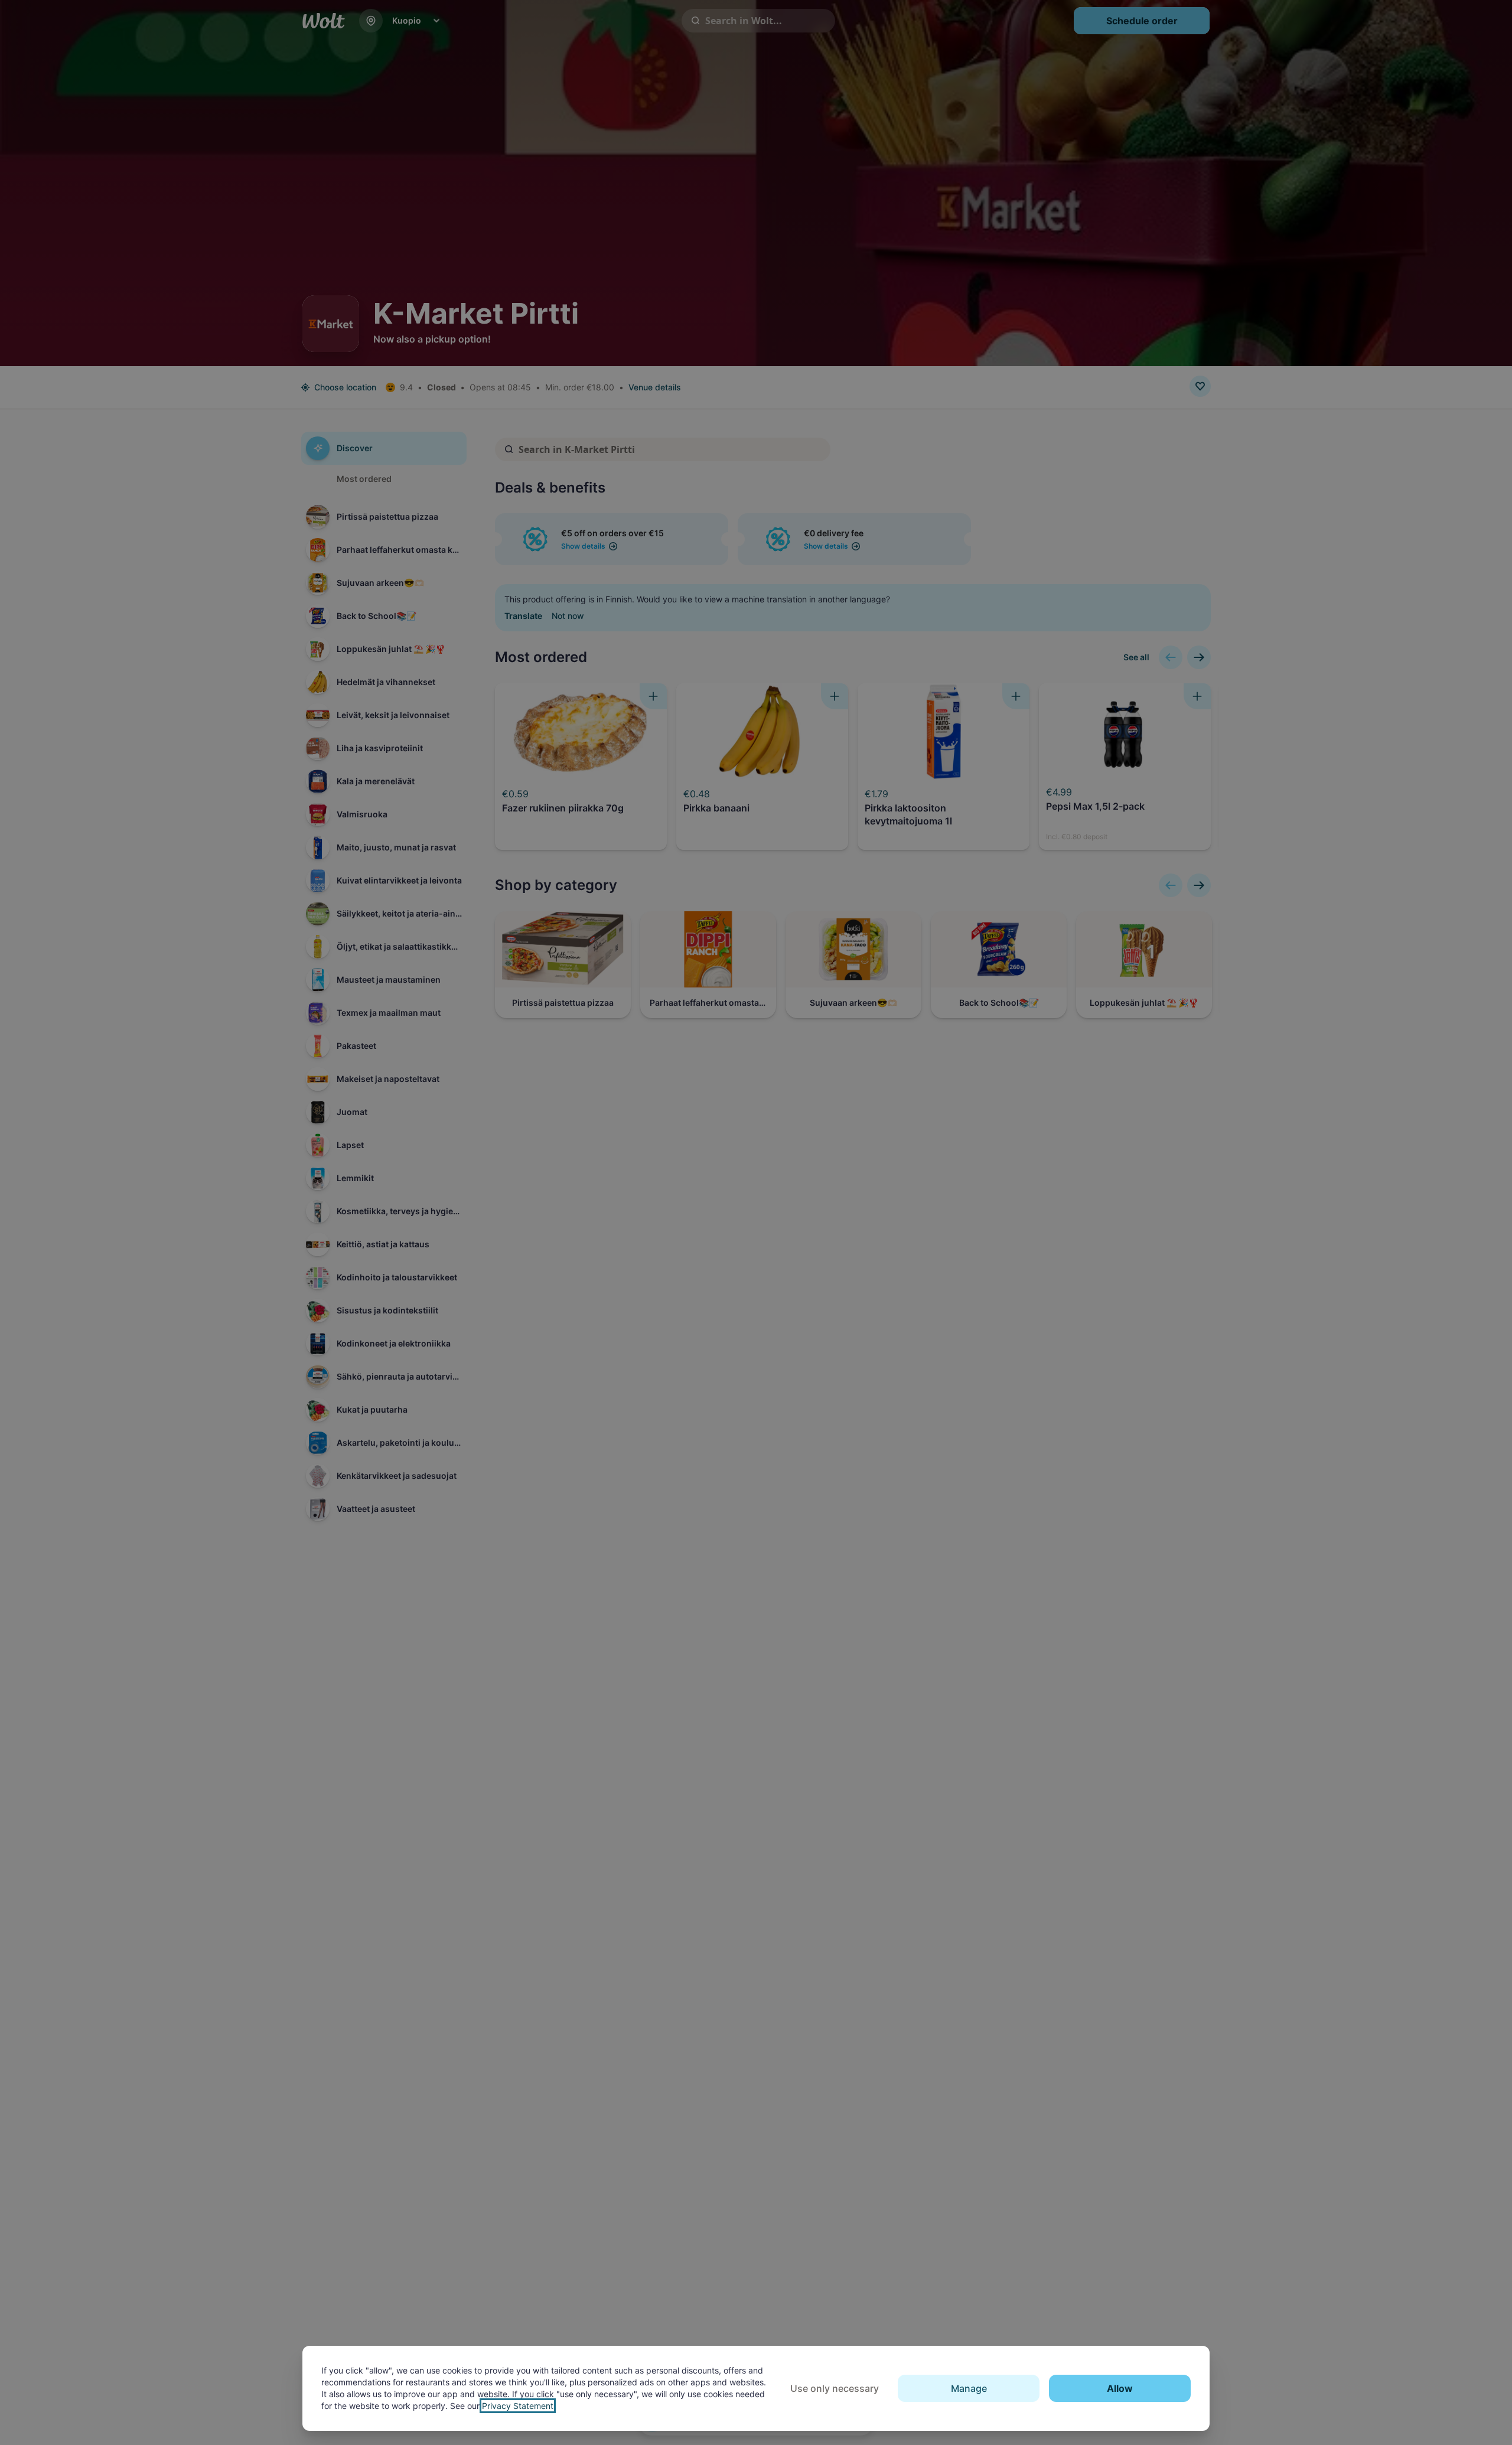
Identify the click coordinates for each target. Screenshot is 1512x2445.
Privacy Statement (518, 2406)
